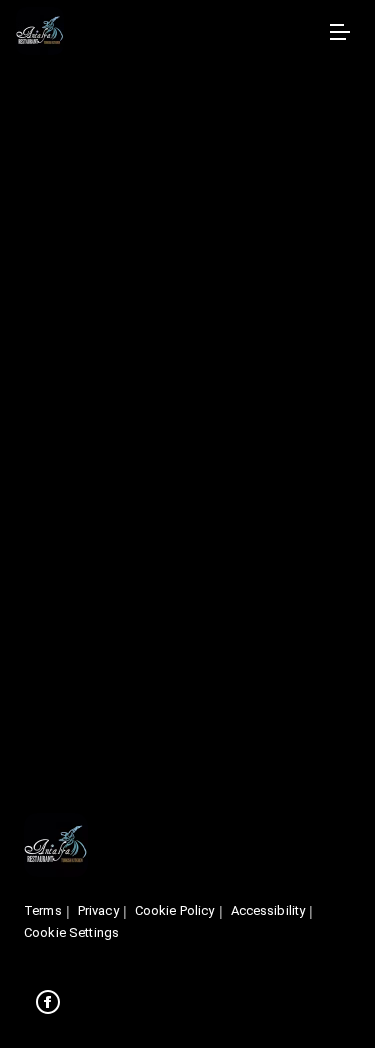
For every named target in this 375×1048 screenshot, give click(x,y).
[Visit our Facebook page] (48, 1002)
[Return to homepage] (56, 846)
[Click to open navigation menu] (339, 32)
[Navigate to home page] (167, 32)
